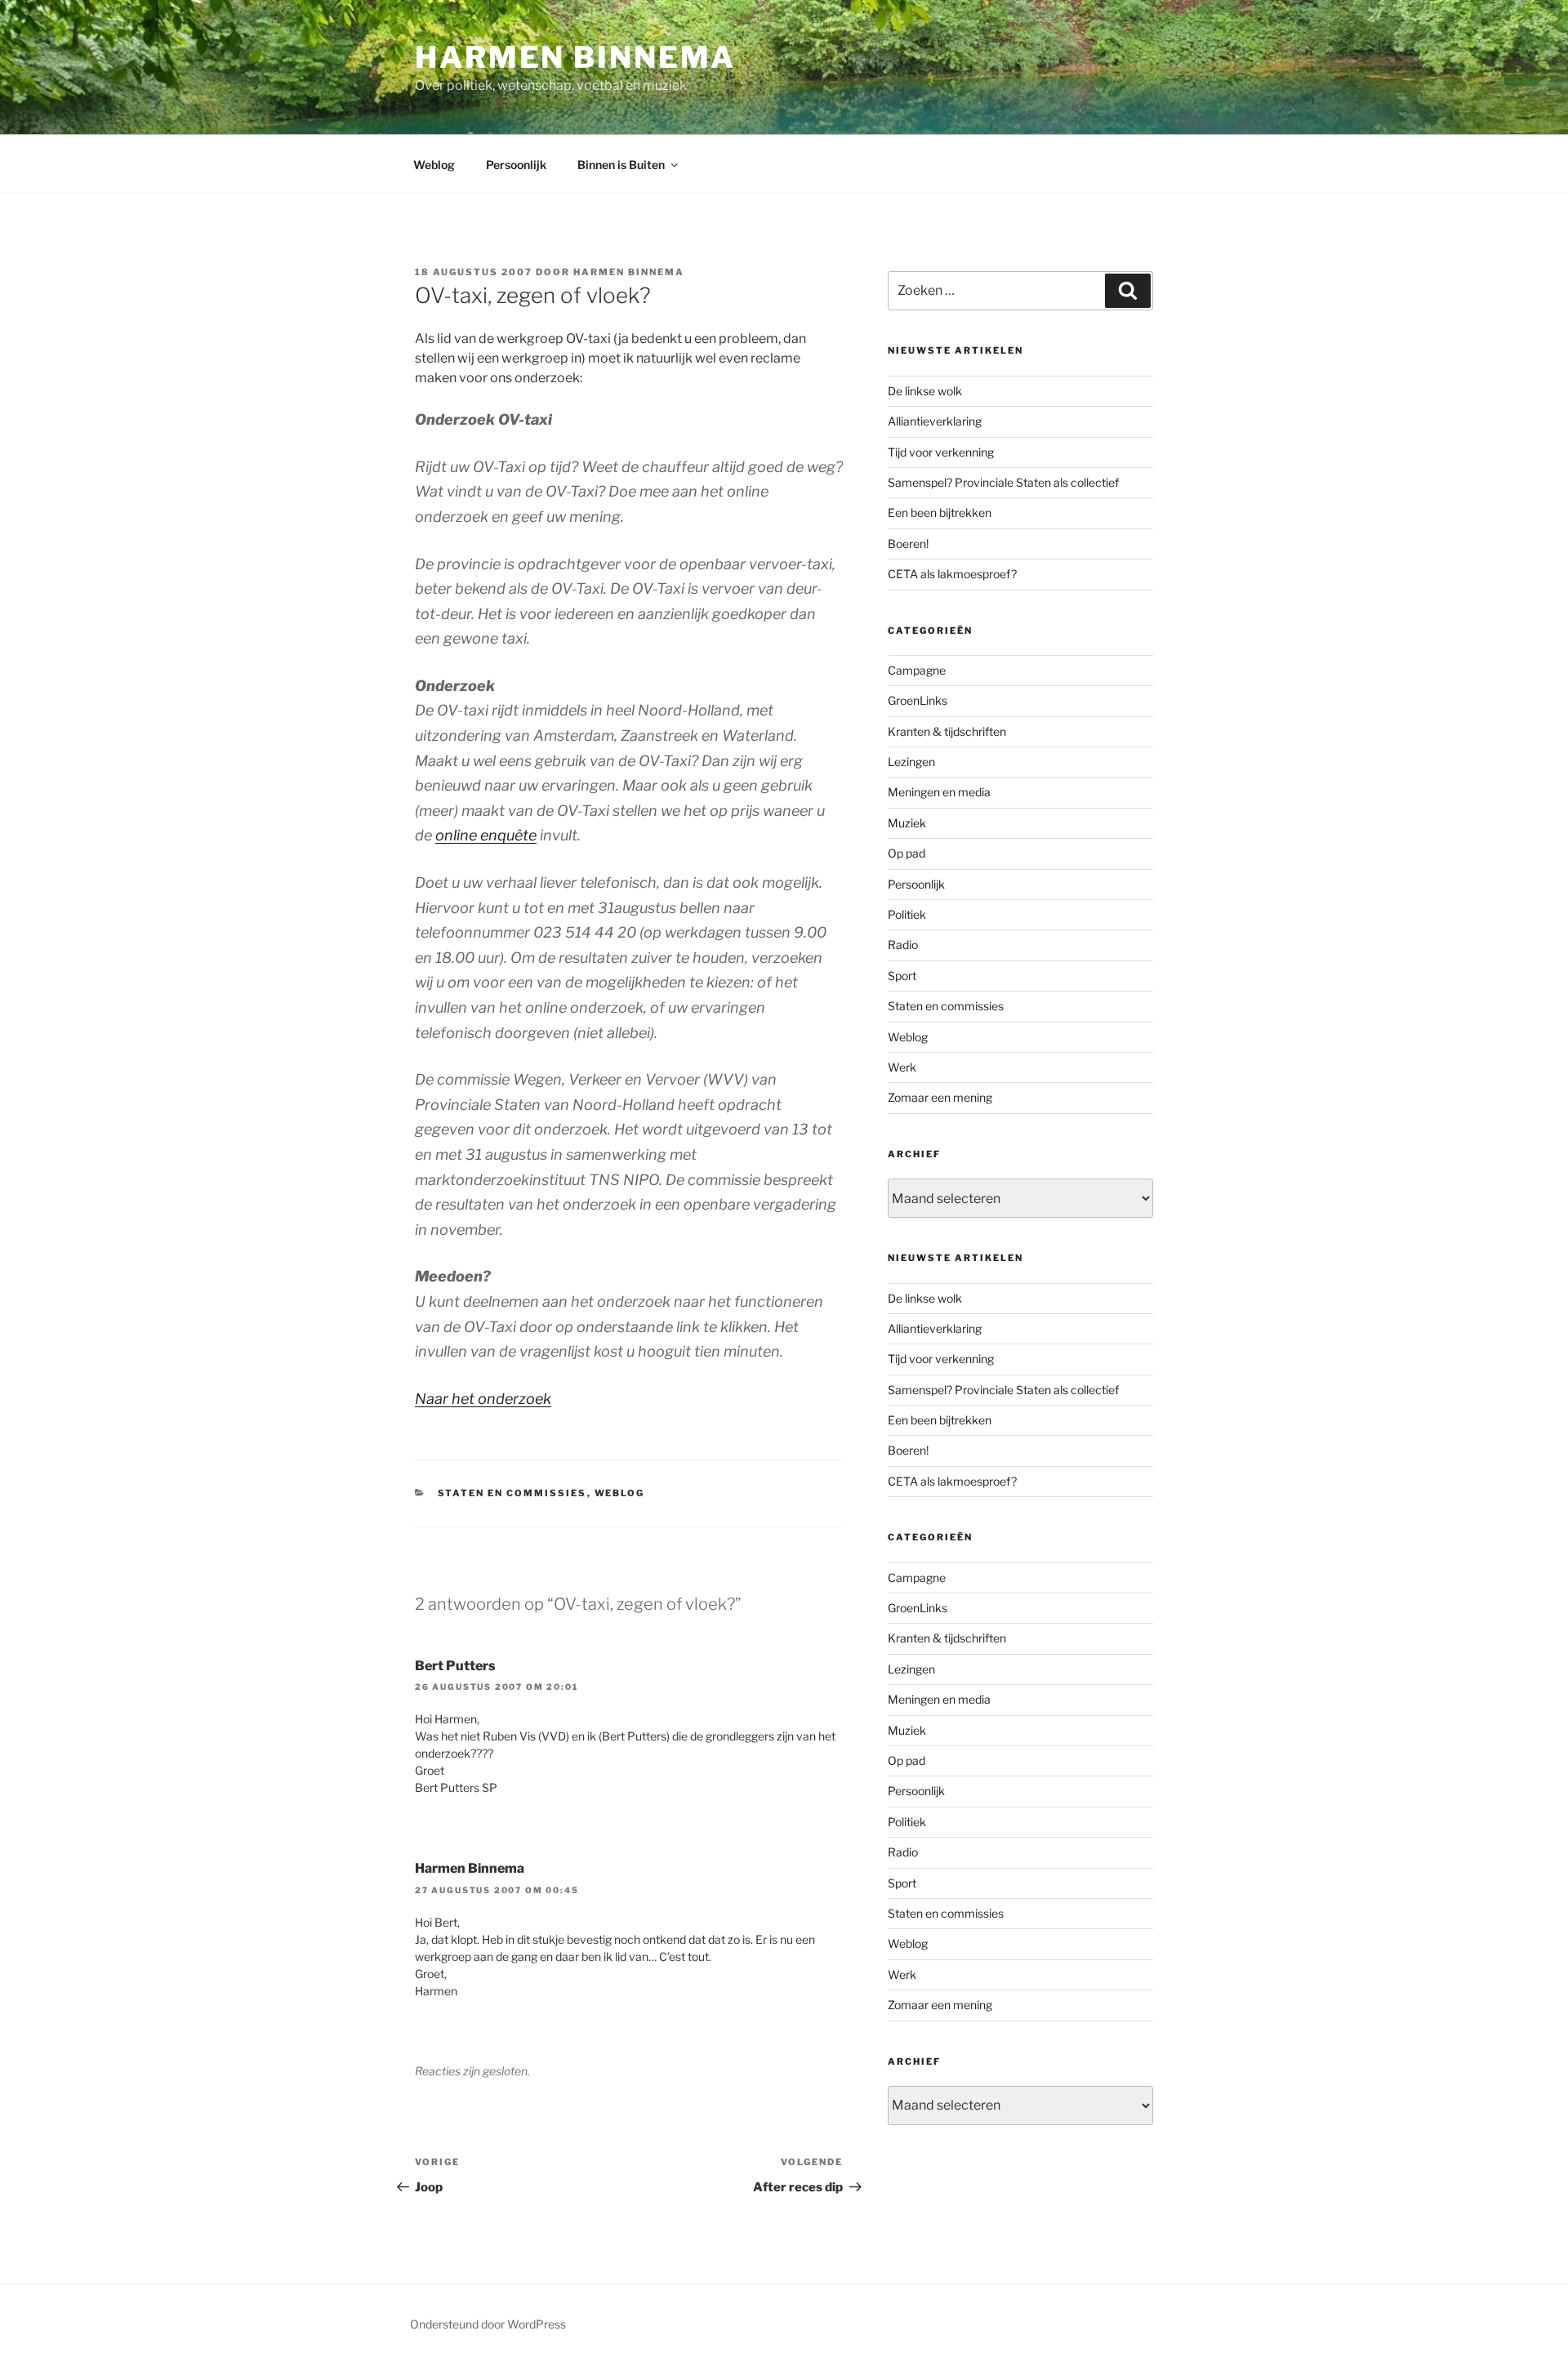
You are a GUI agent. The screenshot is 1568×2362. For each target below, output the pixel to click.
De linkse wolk (925, 391)
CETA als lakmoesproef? (952, 574)
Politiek (907, 914)
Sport (902, 976)
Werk (902, 1067)
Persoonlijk (516, 165)
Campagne (917, 670)
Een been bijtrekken (940, 513)
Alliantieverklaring (935, 421)
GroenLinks (918, 700)
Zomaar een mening (940, 1097)
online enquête (486, 835)
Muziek (907, 823)
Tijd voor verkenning (941, 452)
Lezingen (911, 762)
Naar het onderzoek (483, 1399)
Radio (903, 945)
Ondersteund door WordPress (488, 2324)
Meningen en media (939, 792)
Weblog (434, 165)
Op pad (906, 853)
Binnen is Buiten (621, 165)
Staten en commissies (512, 1493)
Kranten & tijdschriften (947, 731)
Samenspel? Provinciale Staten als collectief (1003, 482)
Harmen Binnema (575, 57)
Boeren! (908, 544)
